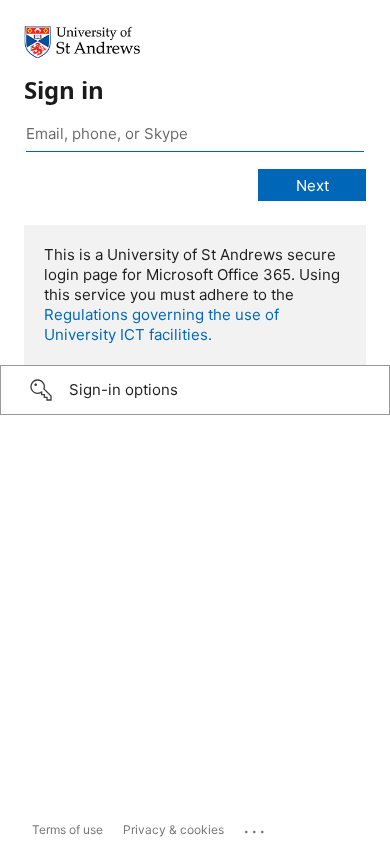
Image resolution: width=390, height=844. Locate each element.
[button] (195, 390)
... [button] (256, 827)
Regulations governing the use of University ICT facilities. (161, 324)
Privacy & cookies (173, 829)
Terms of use (67, 829)
